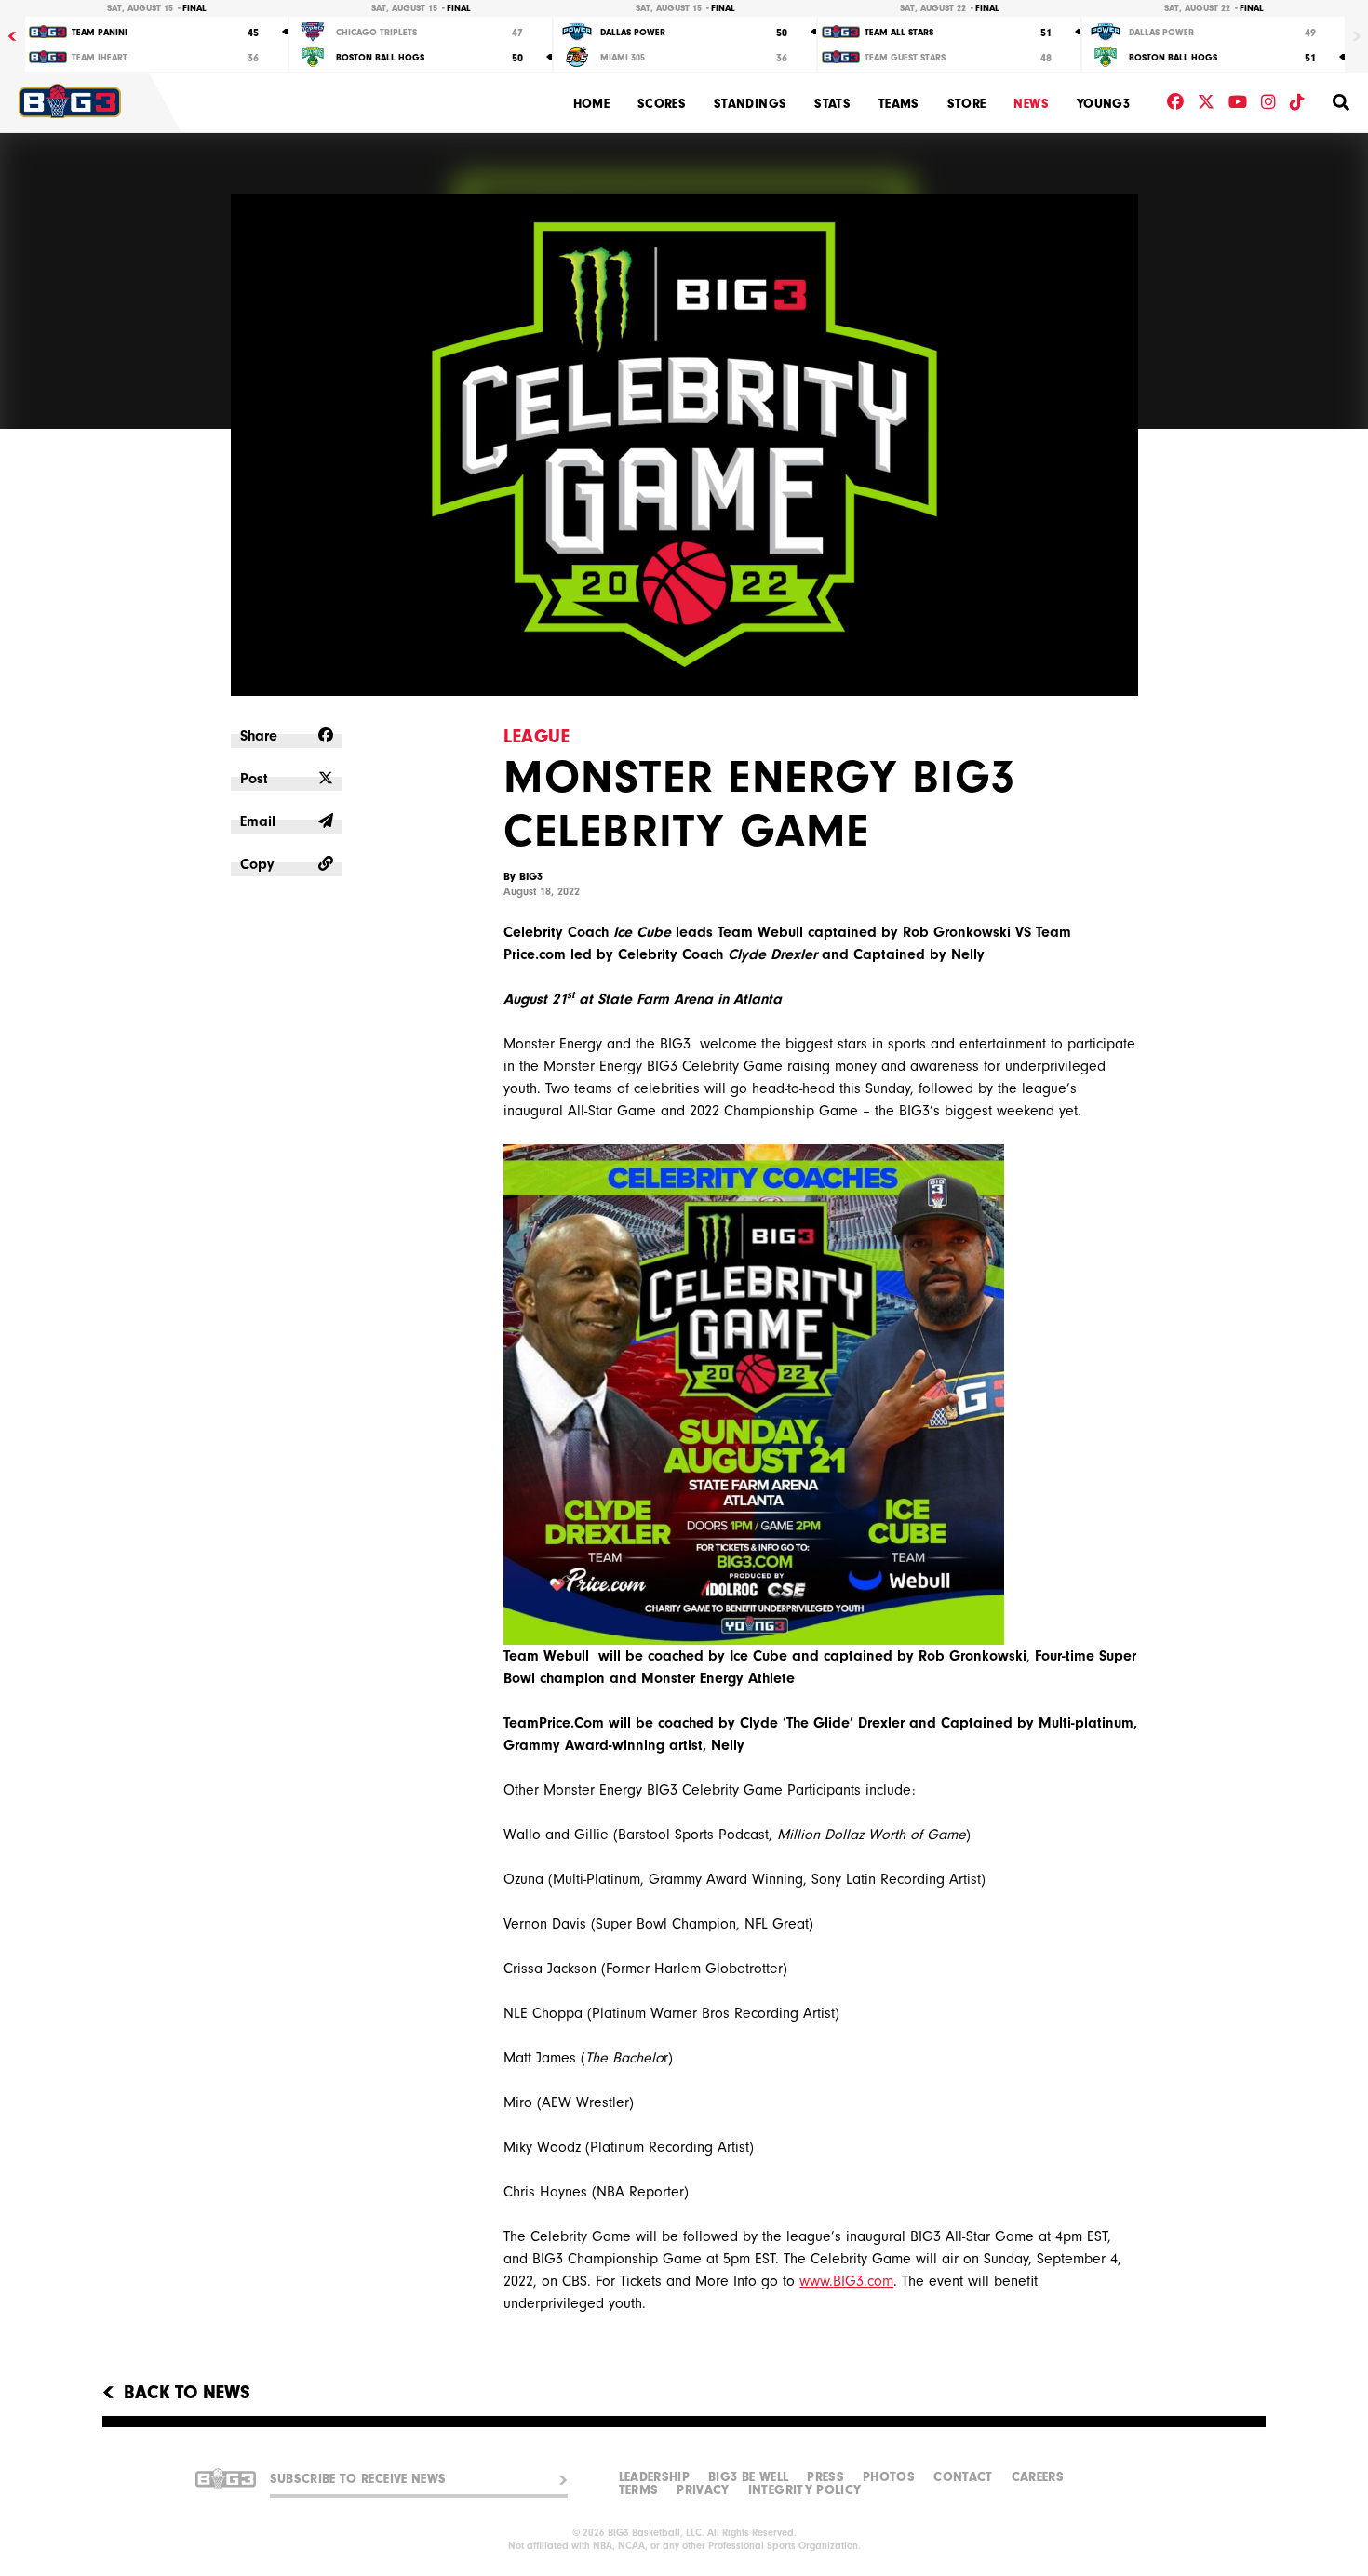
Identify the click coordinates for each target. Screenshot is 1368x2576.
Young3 (1103, 104)
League (536, 736)
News (1031, 104)
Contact (963, 2477)
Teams (899, 104)
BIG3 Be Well (748, 2477)
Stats (832, 104)
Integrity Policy (805, 2490)
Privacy (703, 2490)
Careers (1038, 2477)
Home (591, 104)
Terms (639, 2490)
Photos (889, 2477)
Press (825, 2477)
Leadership (655, 2477)
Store (967, 104)
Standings (750, 104)
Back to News (187, 2393)
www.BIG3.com (846, 2281)
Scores (662, 104)
